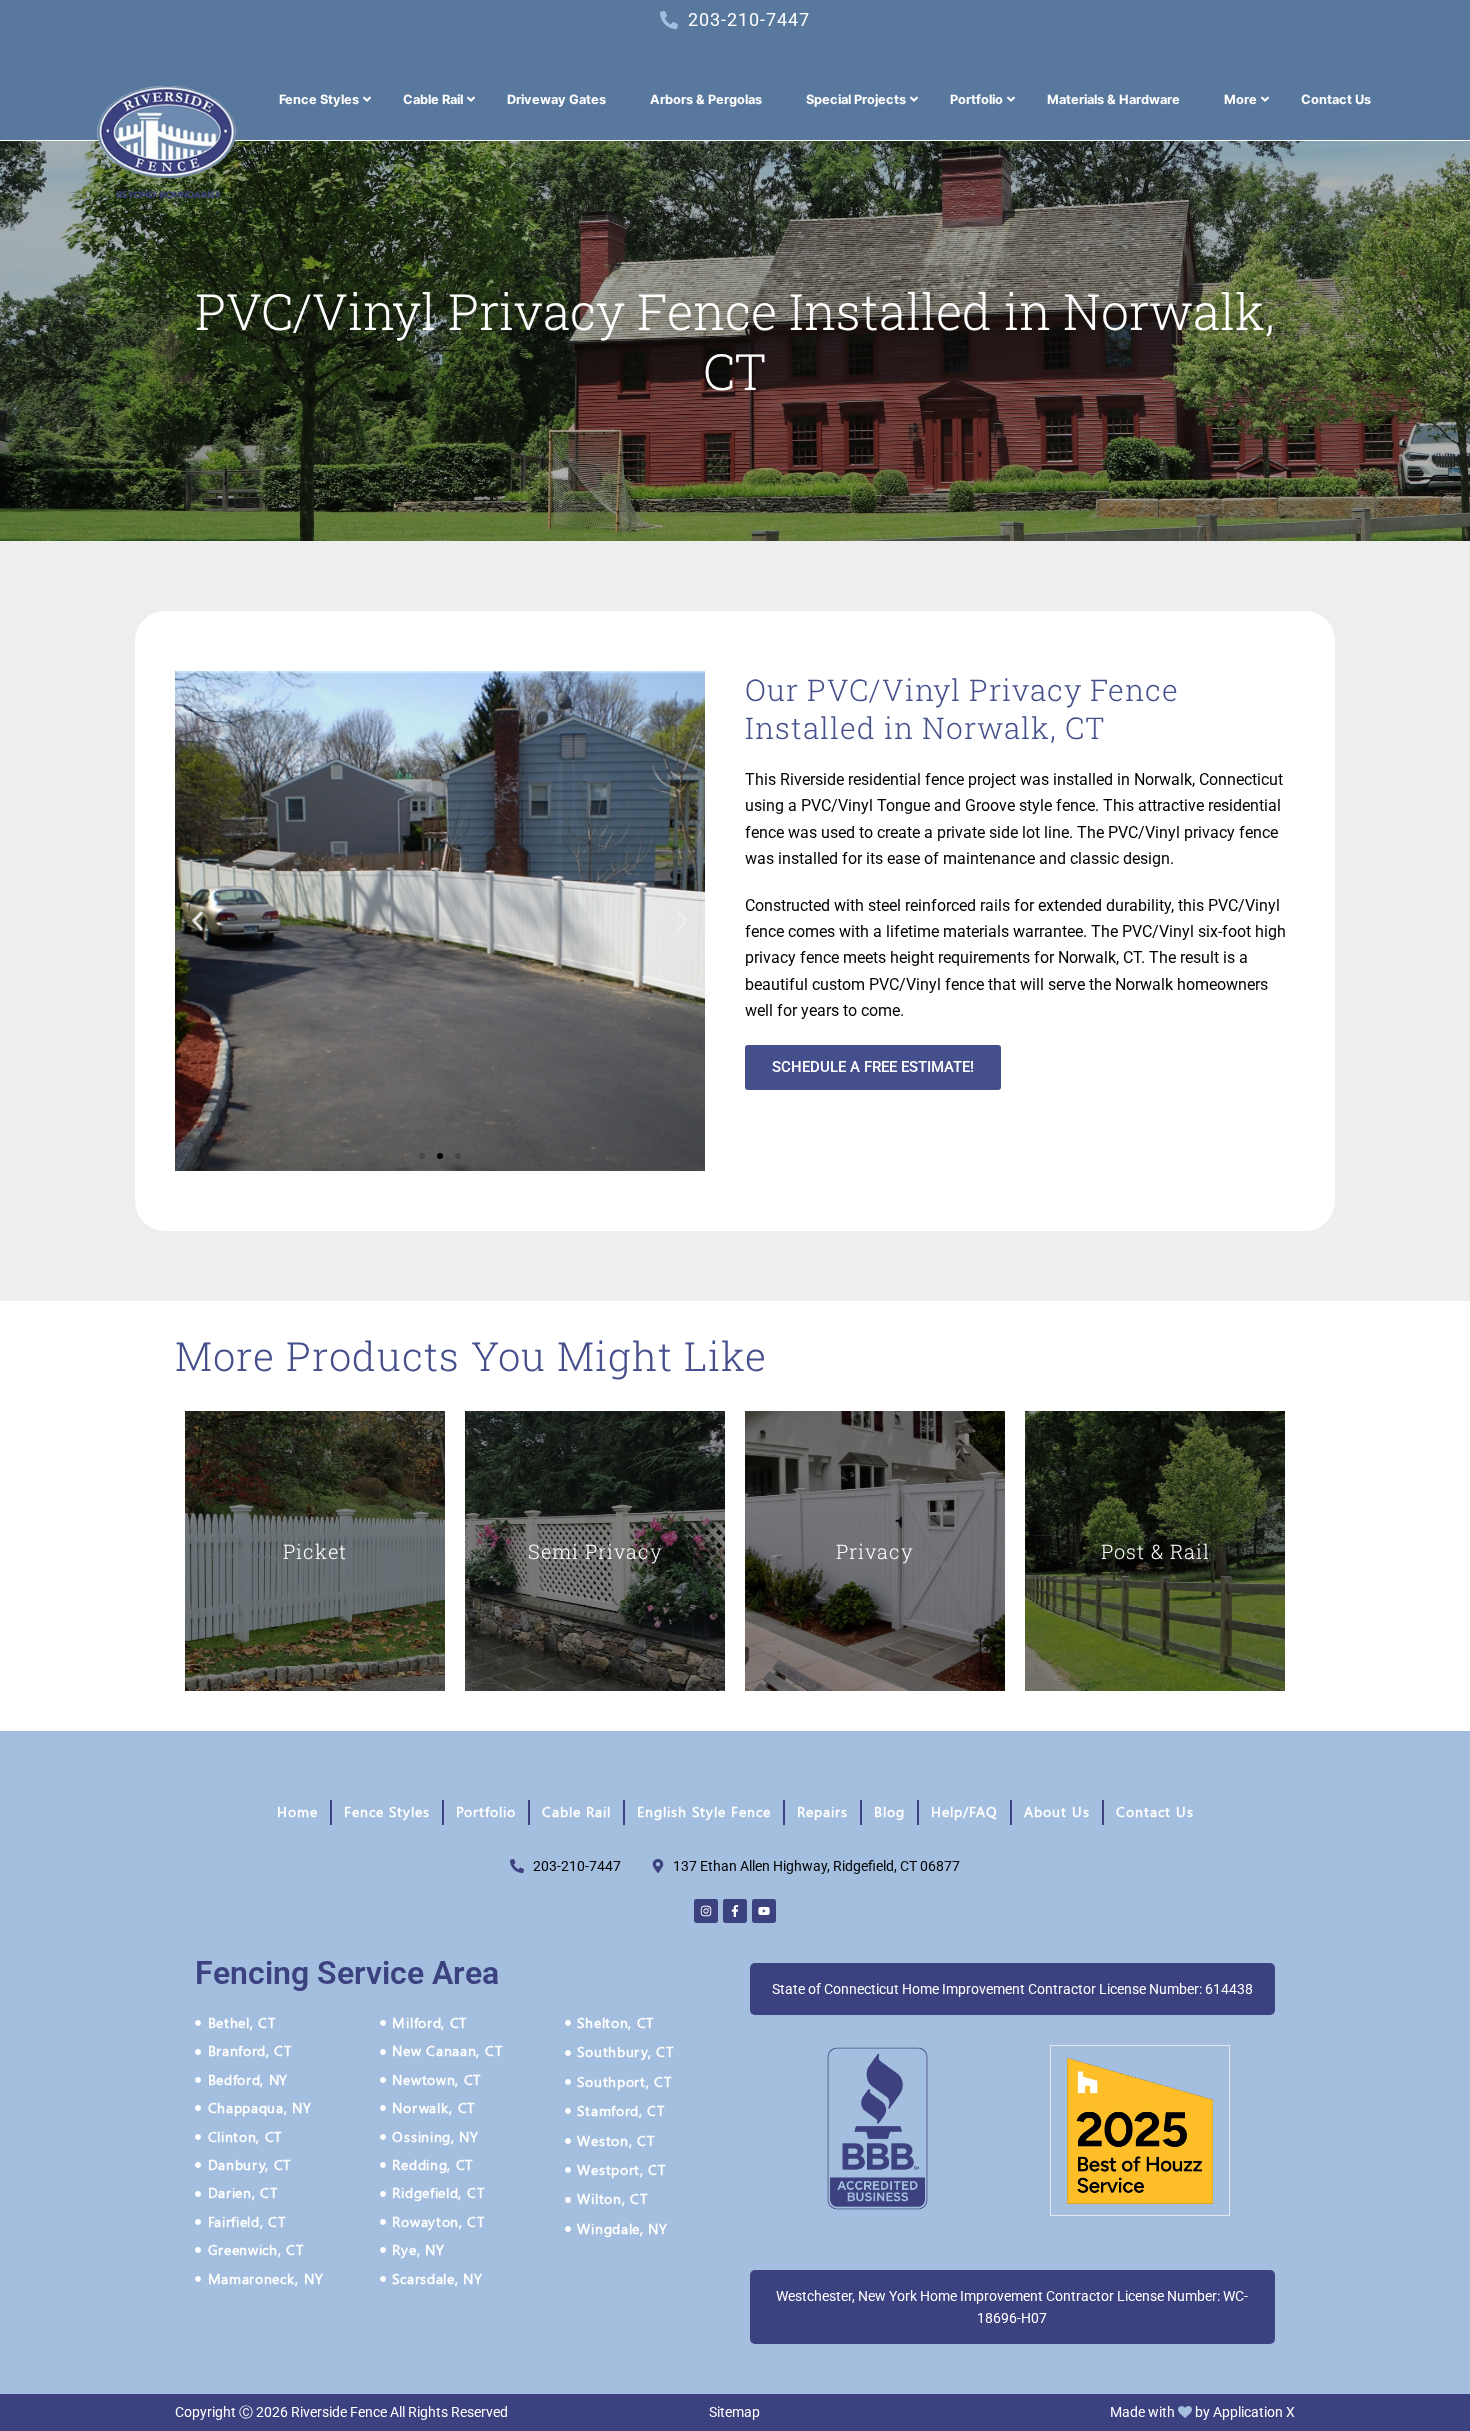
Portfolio (486, 1811)
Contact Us (1155, 1811)
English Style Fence (704, 1811)
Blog (889, 1811)
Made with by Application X (1202, 2412)
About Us (1057, 1811)
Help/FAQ (964, 1811)
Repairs (822, 1811)
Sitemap (734, 2412)
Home (297, 1811)
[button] (197, 921)
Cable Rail (576, 1811)
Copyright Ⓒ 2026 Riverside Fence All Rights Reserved (341, 2412)
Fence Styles (387, 1811)
